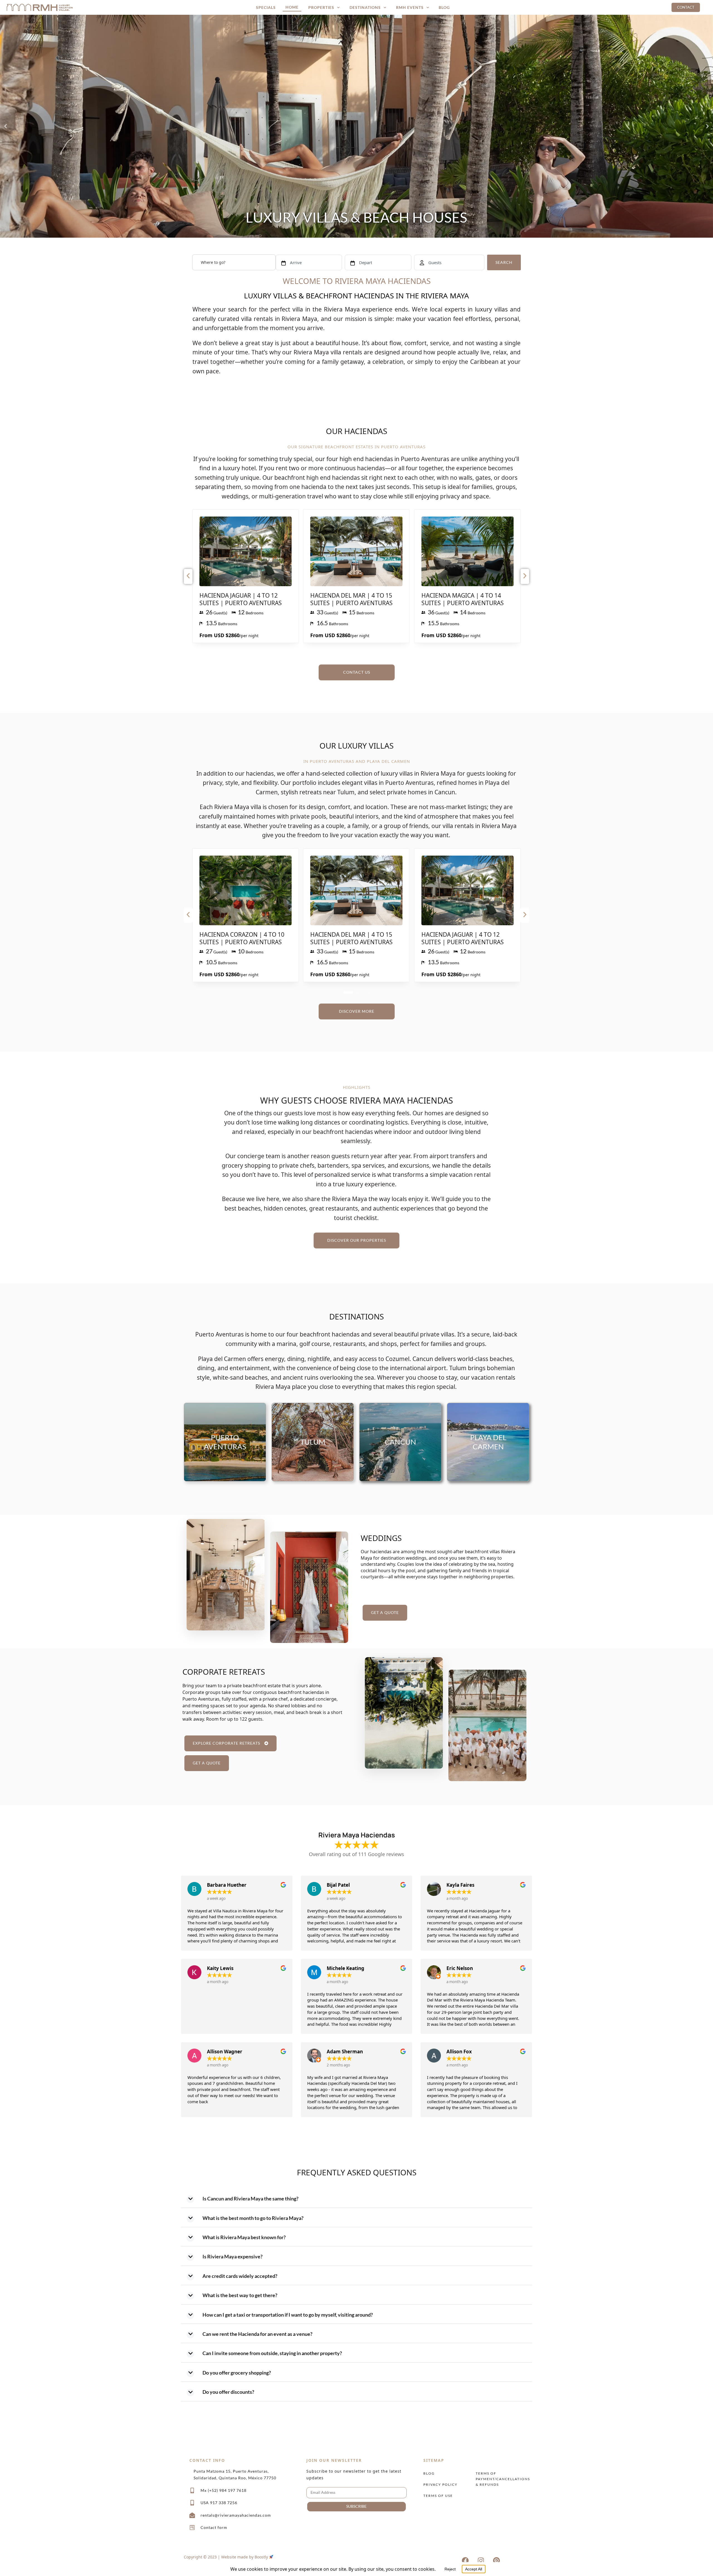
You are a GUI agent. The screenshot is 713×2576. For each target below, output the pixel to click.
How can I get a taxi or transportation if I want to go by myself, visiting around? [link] (288, 2315)
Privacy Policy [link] (440, 2484)
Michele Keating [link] (345, 1968)
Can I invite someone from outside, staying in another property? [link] (272, 2353)
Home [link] (292, 7)
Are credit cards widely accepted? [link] (240, 2276)
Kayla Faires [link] (460, 1885)
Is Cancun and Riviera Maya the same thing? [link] (251, 2198)
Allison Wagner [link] (225, 2052)
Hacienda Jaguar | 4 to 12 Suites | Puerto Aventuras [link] (241, 599)
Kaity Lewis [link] (220, 1968)
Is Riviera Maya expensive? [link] (233, 2256)
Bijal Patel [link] (338, 1885)
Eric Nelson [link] (460, 1968)
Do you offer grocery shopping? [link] (237, 2373)
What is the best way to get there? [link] (240, 2295)
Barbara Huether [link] (227, 1885)
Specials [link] (266, 7)
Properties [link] (321, 7)
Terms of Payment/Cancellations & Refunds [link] (500, 2479)
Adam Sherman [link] (345, 2052)
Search (504, 262)
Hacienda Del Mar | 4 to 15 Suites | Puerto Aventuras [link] (351, 599)
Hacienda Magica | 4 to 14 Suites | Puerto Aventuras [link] (463, 599)
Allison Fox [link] (459, 2052)
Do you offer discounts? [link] (228, 2392)
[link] (40, 7)
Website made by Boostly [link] (245, 2557)
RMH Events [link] (410, 7)
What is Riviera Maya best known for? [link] (244, 2237)
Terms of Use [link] (438, 2496)
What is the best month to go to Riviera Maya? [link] (253, 2218)
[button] (6, 126)
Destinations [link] (365, 7)
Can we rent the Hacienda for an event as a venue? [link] (257, 2334)
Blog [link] (444, 7)
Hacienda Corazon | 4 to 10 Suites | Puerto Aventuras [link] (242, 938)
